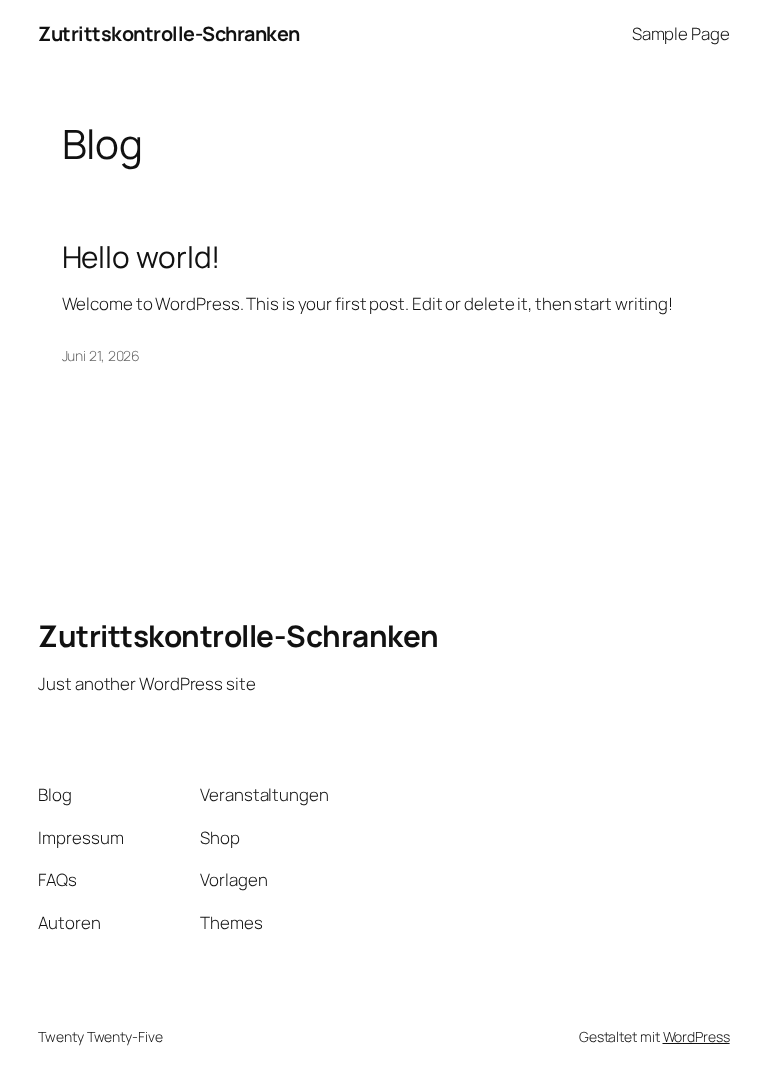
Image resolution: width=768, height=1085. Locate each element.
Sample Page (681, 33)
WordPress (696, 1036)
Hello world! (141, 256)
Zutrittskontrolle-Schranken (169, 33)
